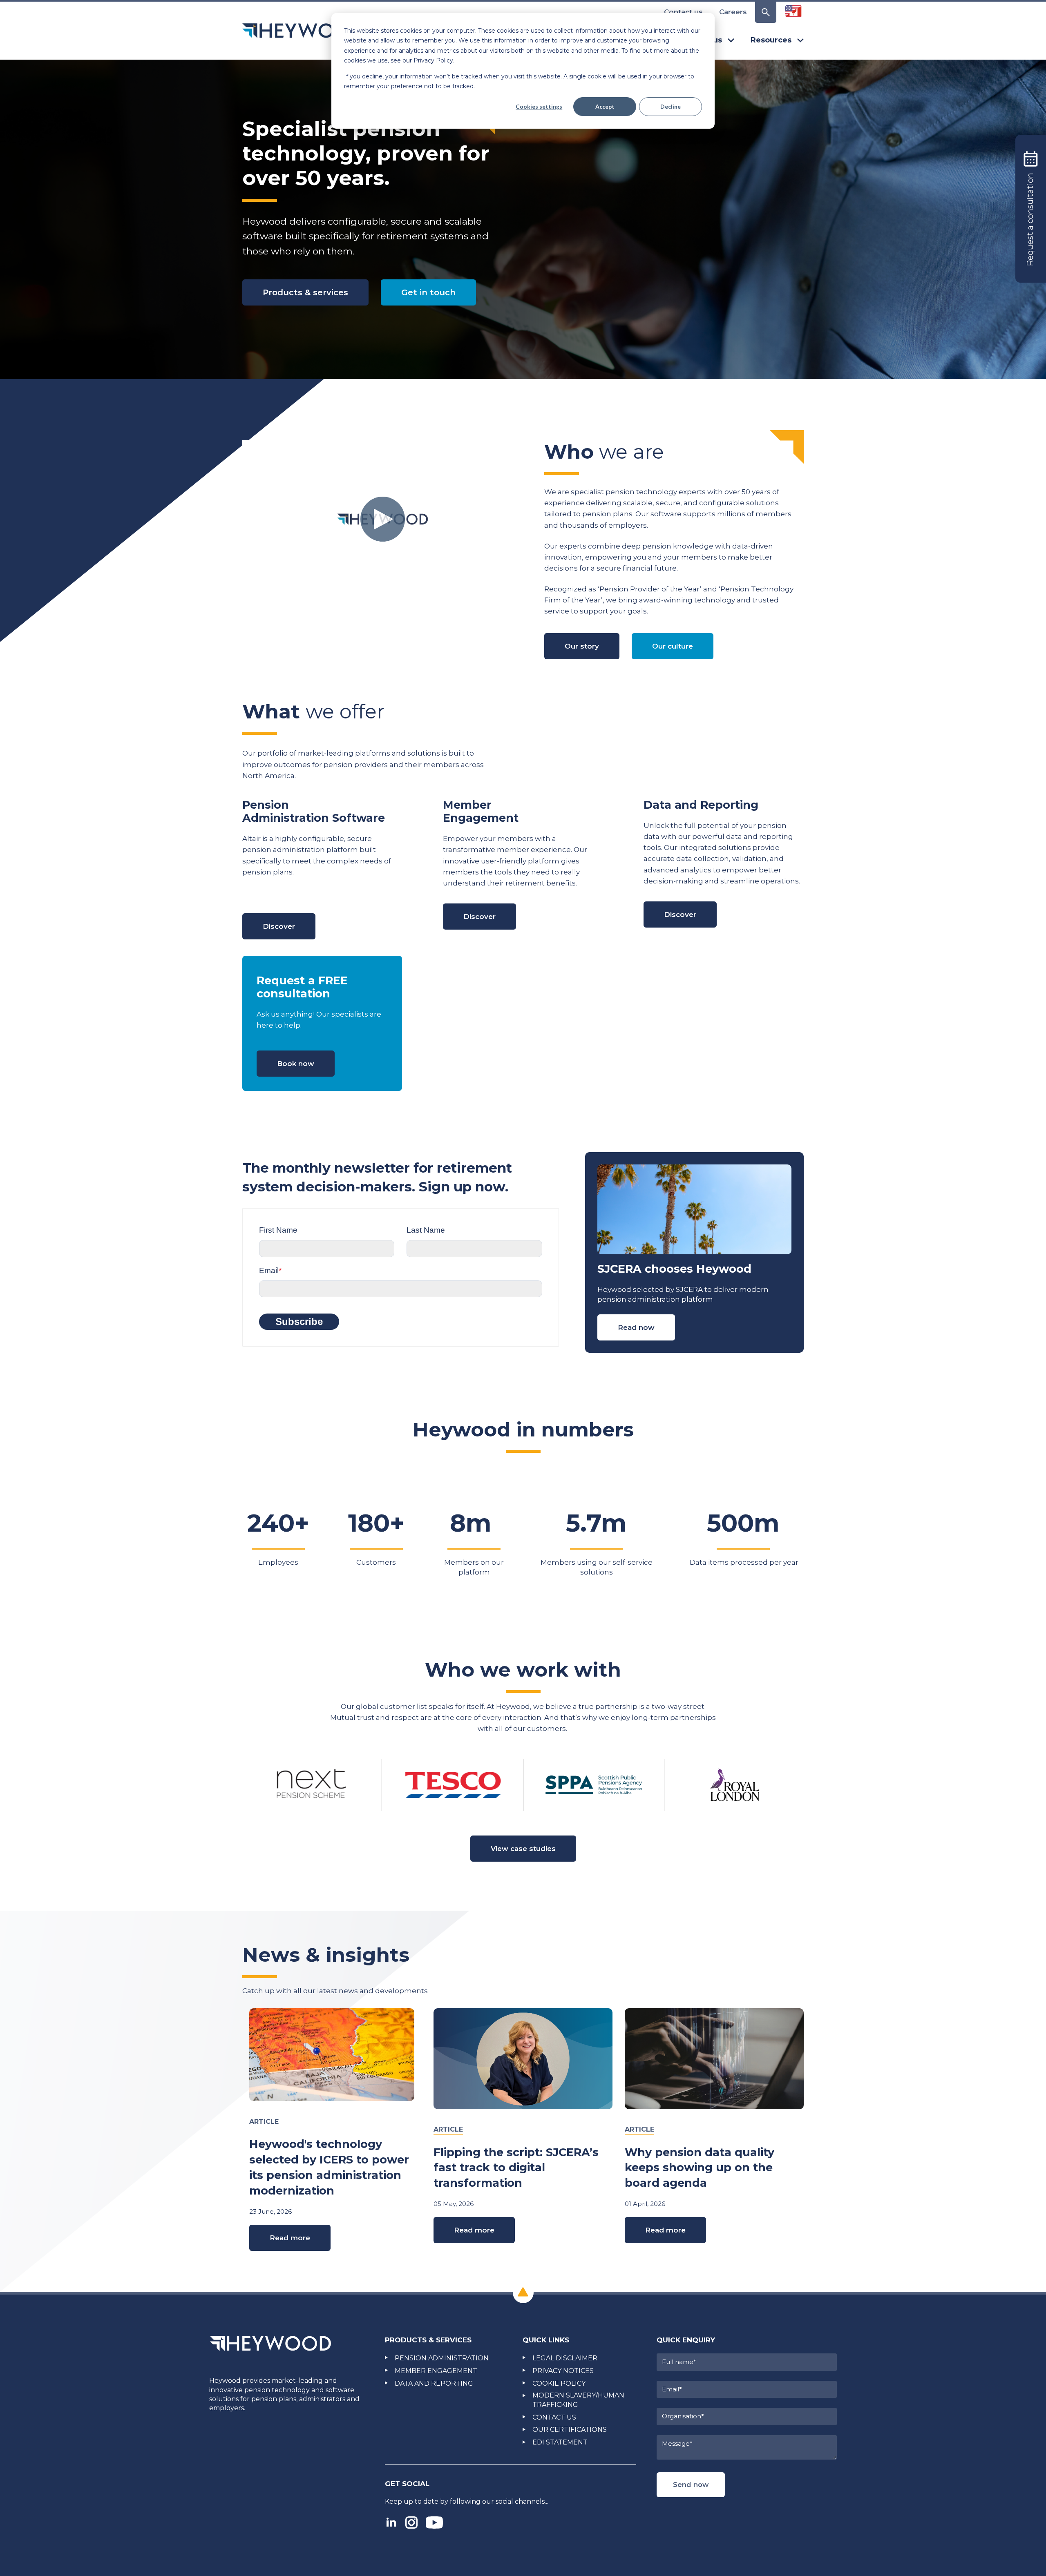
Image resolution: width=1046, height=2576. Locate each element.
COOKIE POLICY (559, 2383)
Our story (582, 646)
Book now (296, 1064)
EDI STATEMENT (560, 2442)
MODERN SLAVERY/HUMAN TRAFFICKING (578, 2400)
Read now (636, 1327)
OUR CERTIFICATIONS (570, 2430)
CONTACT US (554, 2417)
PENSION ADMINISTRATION (442, 2358)
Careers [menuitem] (733, 12)
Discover (279, 926)
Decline (671, 106)
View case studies (523, 1849)
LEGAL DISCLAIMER (565, 2358)
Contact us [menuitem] (683, 12)
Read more (290, 2238)
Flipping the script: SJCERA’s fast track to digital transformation (516, 2168)
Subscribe (299, 1321)
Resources (771, 40)
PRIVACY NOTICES (563, 2371)
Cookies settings (539, 106)
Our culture (673, 646)
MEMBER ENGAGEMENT (436, 2371)
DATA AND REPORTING (434, 2383)
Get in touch (428, 292)
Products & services (305, 292)
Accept (605, 106)
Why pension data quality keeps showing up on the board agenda (700, 2168)
